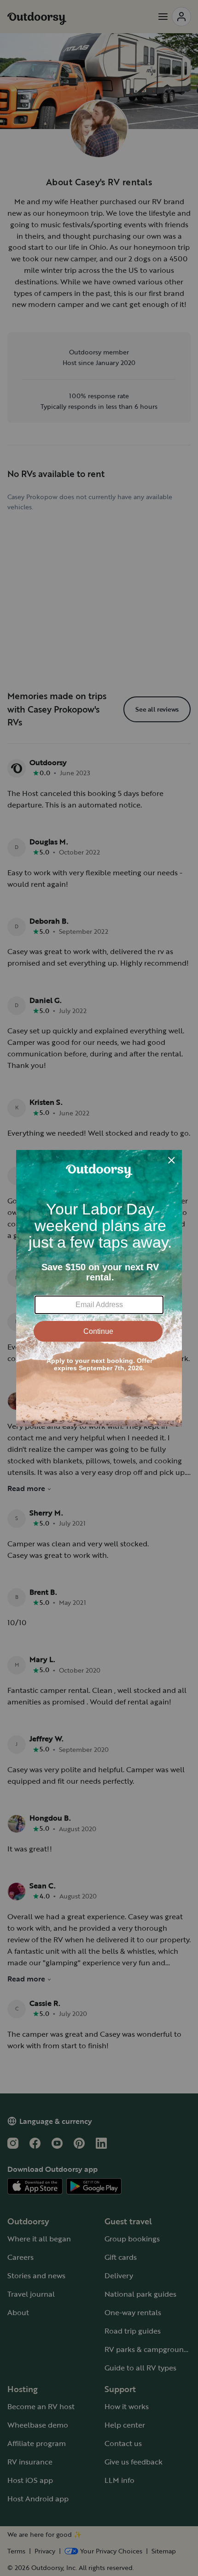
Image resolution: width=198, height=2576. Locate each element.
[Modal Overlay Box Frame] (99, 1288)
